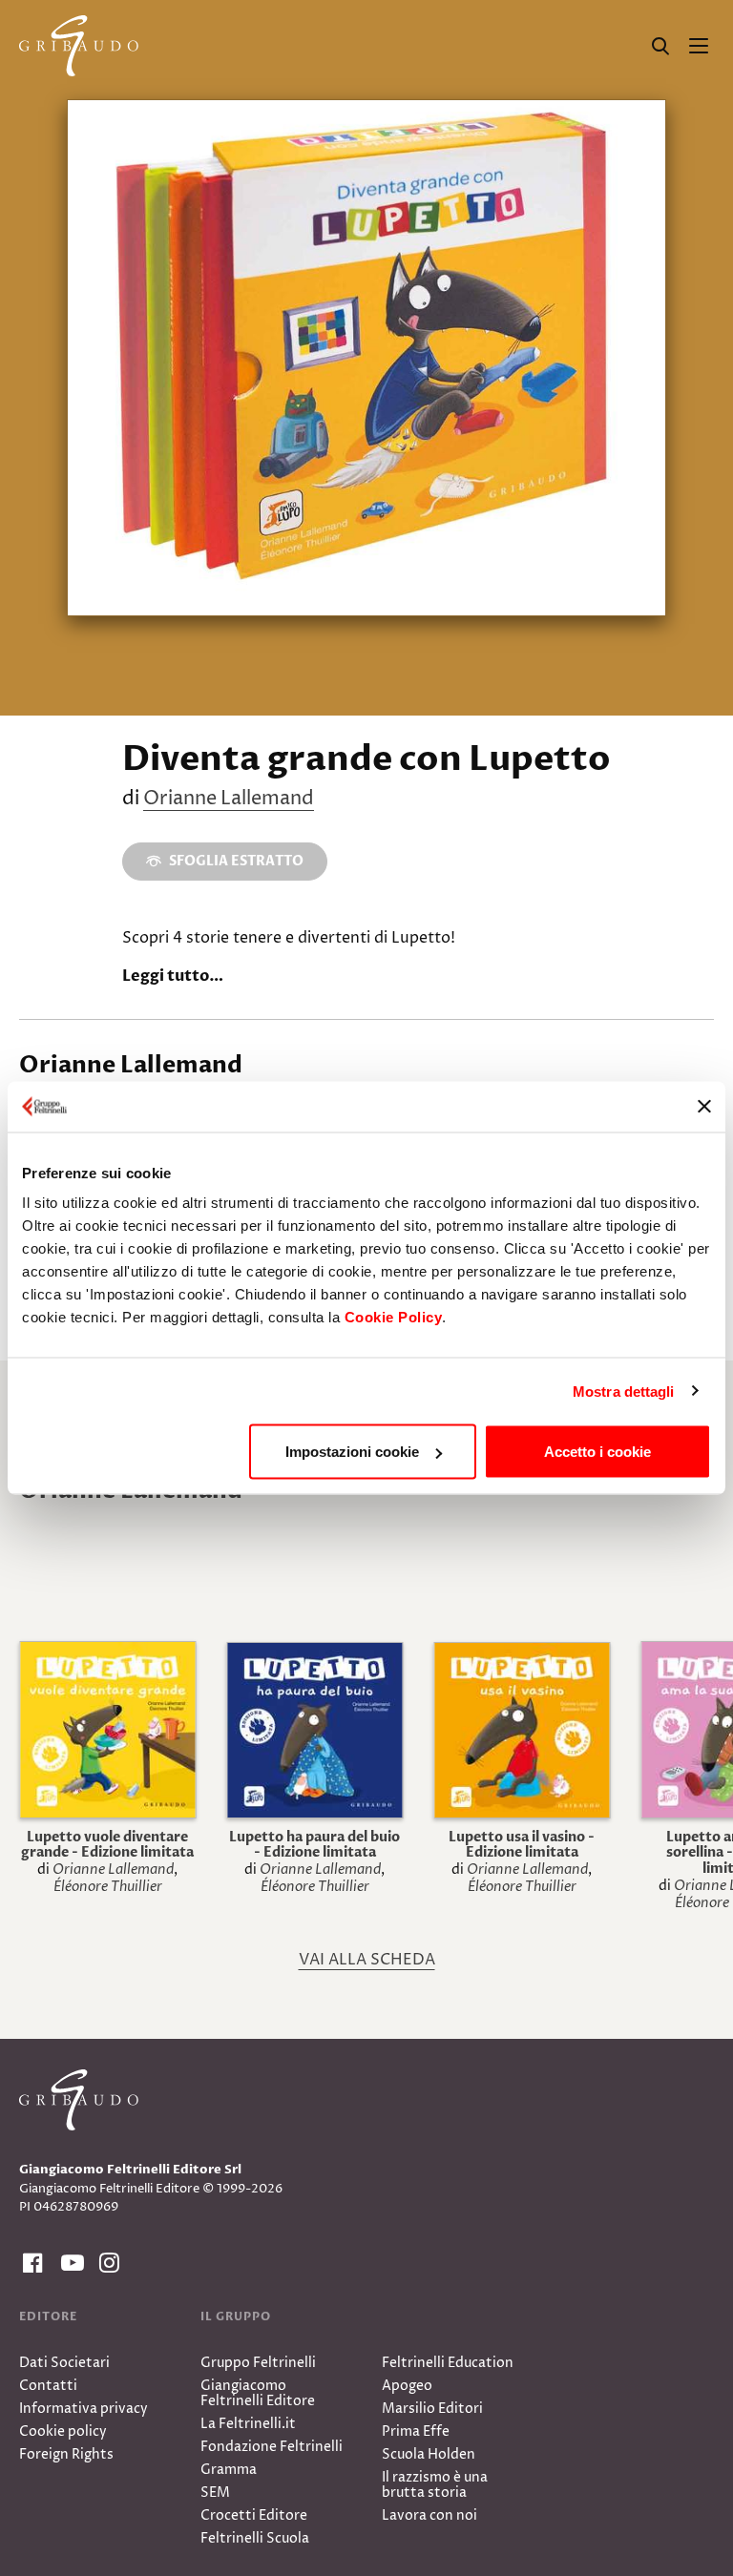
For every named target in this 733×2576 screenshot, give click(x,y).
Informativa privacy (84, 2409)
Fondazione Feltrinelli (272, 2447)
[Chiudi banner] (704, 1107)
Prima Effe (416, 2431)
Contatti (48, 2386)
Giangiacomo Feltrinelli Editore (258, 2393)
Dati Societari (64, 2363)
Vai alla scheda (367, 1960)
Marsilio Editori (432, 2409)
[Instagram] (107, 2264)
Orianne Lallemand (229, 799)
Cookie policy (63, 2431)
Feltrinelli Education (448, 2363)
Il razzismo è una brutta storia (435, 2485)
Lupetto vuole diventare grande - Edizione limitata (107, 1845)
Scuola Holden (429, 2454)
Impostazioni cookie (352, 1452)
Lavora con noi (429, 2515)
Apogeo (407, 2386)
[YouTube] (69, 2264)
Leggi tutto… (173, 976)
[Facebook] (31, 2264)
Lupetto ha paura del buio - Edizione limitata (314, 1845)
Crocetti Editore (254, 2515)
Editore (48, 2316)
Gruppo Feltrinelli (258, 2363)
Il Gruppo (236, 2316)
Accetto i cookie (597, 1452)
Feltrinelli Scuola (255, 2538)
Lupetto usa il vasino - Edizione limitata (522, 1845)
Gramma (229, 2470)
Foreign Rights (66, 2454)
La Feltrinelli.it (248, 2424)
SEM (215, 2493)
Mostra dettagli (624, 1391)
